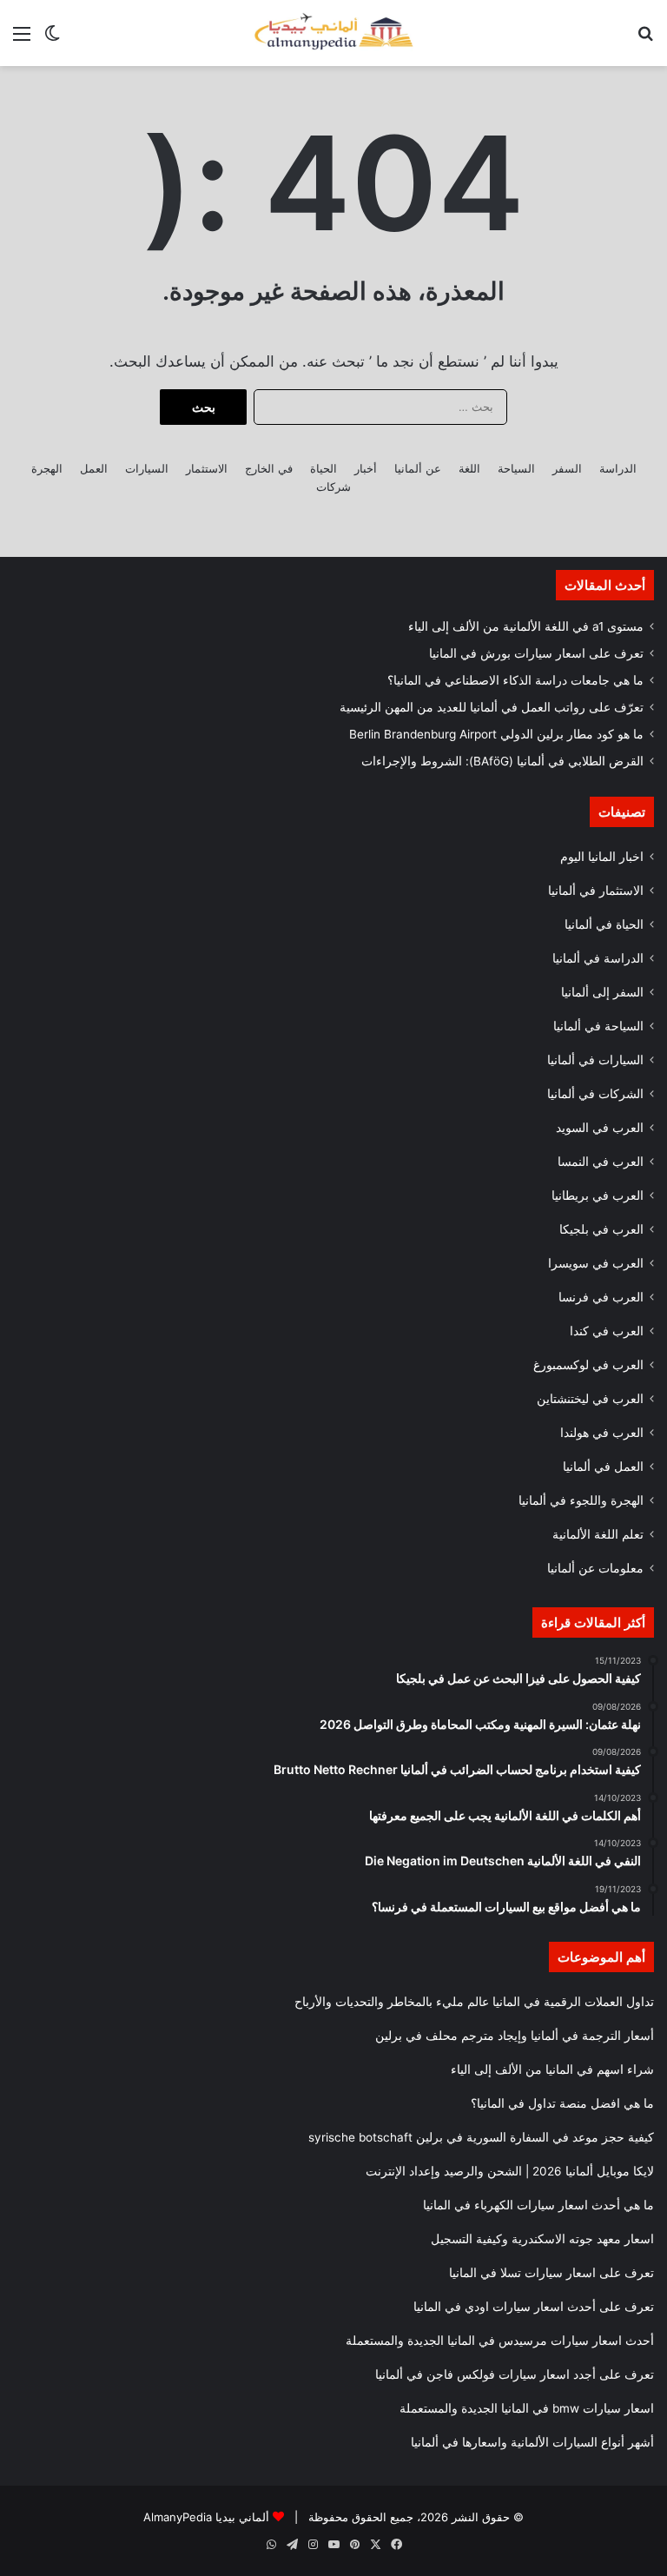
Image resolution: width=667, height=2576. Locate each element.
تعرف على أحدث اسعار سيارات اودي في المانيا (534, 2307)
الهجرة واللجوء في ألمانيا (581, 1500)
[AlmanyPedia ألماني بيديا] (333, 33)
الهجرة (47, 468)
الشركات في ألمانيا (595, 1094)
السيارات (147, 468)
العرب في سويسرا (596, 1263)
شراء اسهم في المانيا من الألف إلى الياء (552, 2069)
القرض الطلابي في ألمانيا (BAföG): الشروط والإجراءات (502, 761)
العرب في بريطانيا (598, 1195)
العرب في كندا (607, 1331)
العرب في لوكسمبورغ (588, 1365)
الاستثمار (207, 468)
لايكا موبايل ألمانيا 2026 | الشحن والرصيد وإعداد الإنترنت (510, 2171)
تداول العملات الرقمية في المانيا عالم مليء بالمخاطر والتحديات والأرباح (474, 2002)
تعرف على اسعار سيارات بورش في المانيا (536, 653)
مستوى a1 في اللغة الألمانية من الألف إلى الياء (526, 626)
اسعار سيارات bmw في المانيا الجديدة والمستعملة (527, 2408)
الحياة (324, 468)
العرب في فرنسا (601, 1297)
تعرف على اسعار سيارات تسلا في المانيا (551, 2273)
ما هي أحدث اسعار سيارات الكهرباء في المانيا (538, 2205)
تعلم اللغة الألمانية (598, 1534)
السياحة (516, 468)
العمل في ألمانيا (603, 1467)
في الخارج (269, 468)
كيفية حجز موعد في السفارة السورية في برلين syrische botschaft (481, 2137)
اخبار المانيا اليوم (602, 857)
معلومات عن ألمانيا (595, 1568)
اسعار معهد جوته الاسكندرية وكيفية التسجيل (542, 2239)
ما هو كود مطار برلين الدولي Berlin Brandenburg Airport (496, 734)
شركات (333, 487)
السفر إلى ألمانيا (602, 992)
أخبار (366, 468)
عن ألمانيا (418, 468)
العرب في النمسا (601, 1162)
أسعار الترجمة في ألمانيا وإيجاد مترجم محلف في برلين (515, 2036)
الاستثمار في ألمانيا (596, 891)
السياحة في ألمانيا (598, 1026)
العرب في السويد (600, 1128)
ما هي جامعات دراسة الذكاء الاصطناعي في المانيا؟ (515, 680)
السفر (567, 468)
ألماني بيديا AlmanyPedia (206, 2517)
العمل (94, 468)
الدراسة (618, 468)
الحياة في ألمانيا (604, 924)
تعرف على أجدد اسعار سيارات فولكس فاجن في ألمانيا (515, 2374)
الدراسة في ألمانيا (598, 958)
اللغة (469, 468)
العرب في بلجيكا (601, 1229)
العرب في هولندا (602, 1433)
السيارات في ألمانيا (595, 1060)
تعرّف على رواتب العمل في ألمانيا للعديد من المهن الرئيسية (492, 707)
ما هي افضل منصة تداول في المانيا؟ (562, 2103)
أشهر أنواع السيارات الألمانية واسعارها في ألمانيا (532, 2442)
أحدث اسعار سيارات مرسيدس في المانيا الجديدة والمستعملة (500, 2341)
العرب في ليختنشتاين (590, 1399)
